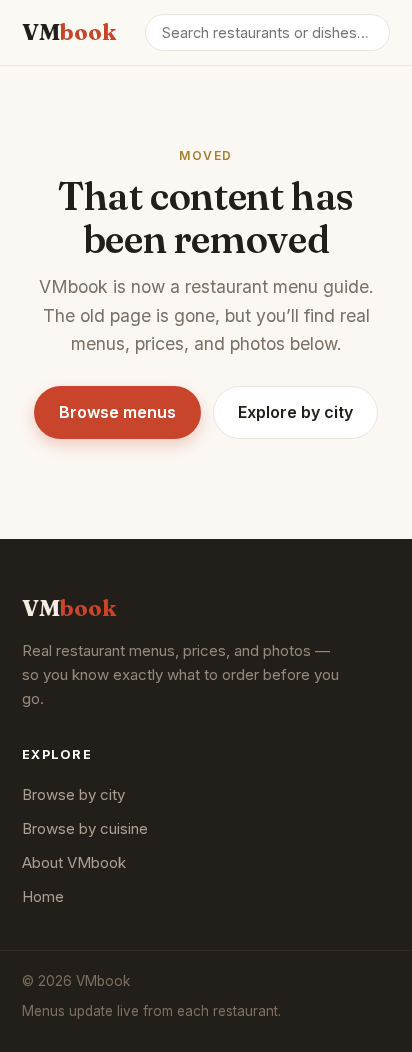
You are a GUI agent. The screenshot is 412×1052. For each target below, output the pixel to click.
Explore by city (295, 412)
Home (43, 896)
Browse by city (73, 794)
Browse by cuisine (85, 828)
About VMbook (74, 862)
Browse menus (117, 412)
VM (69, 32)
